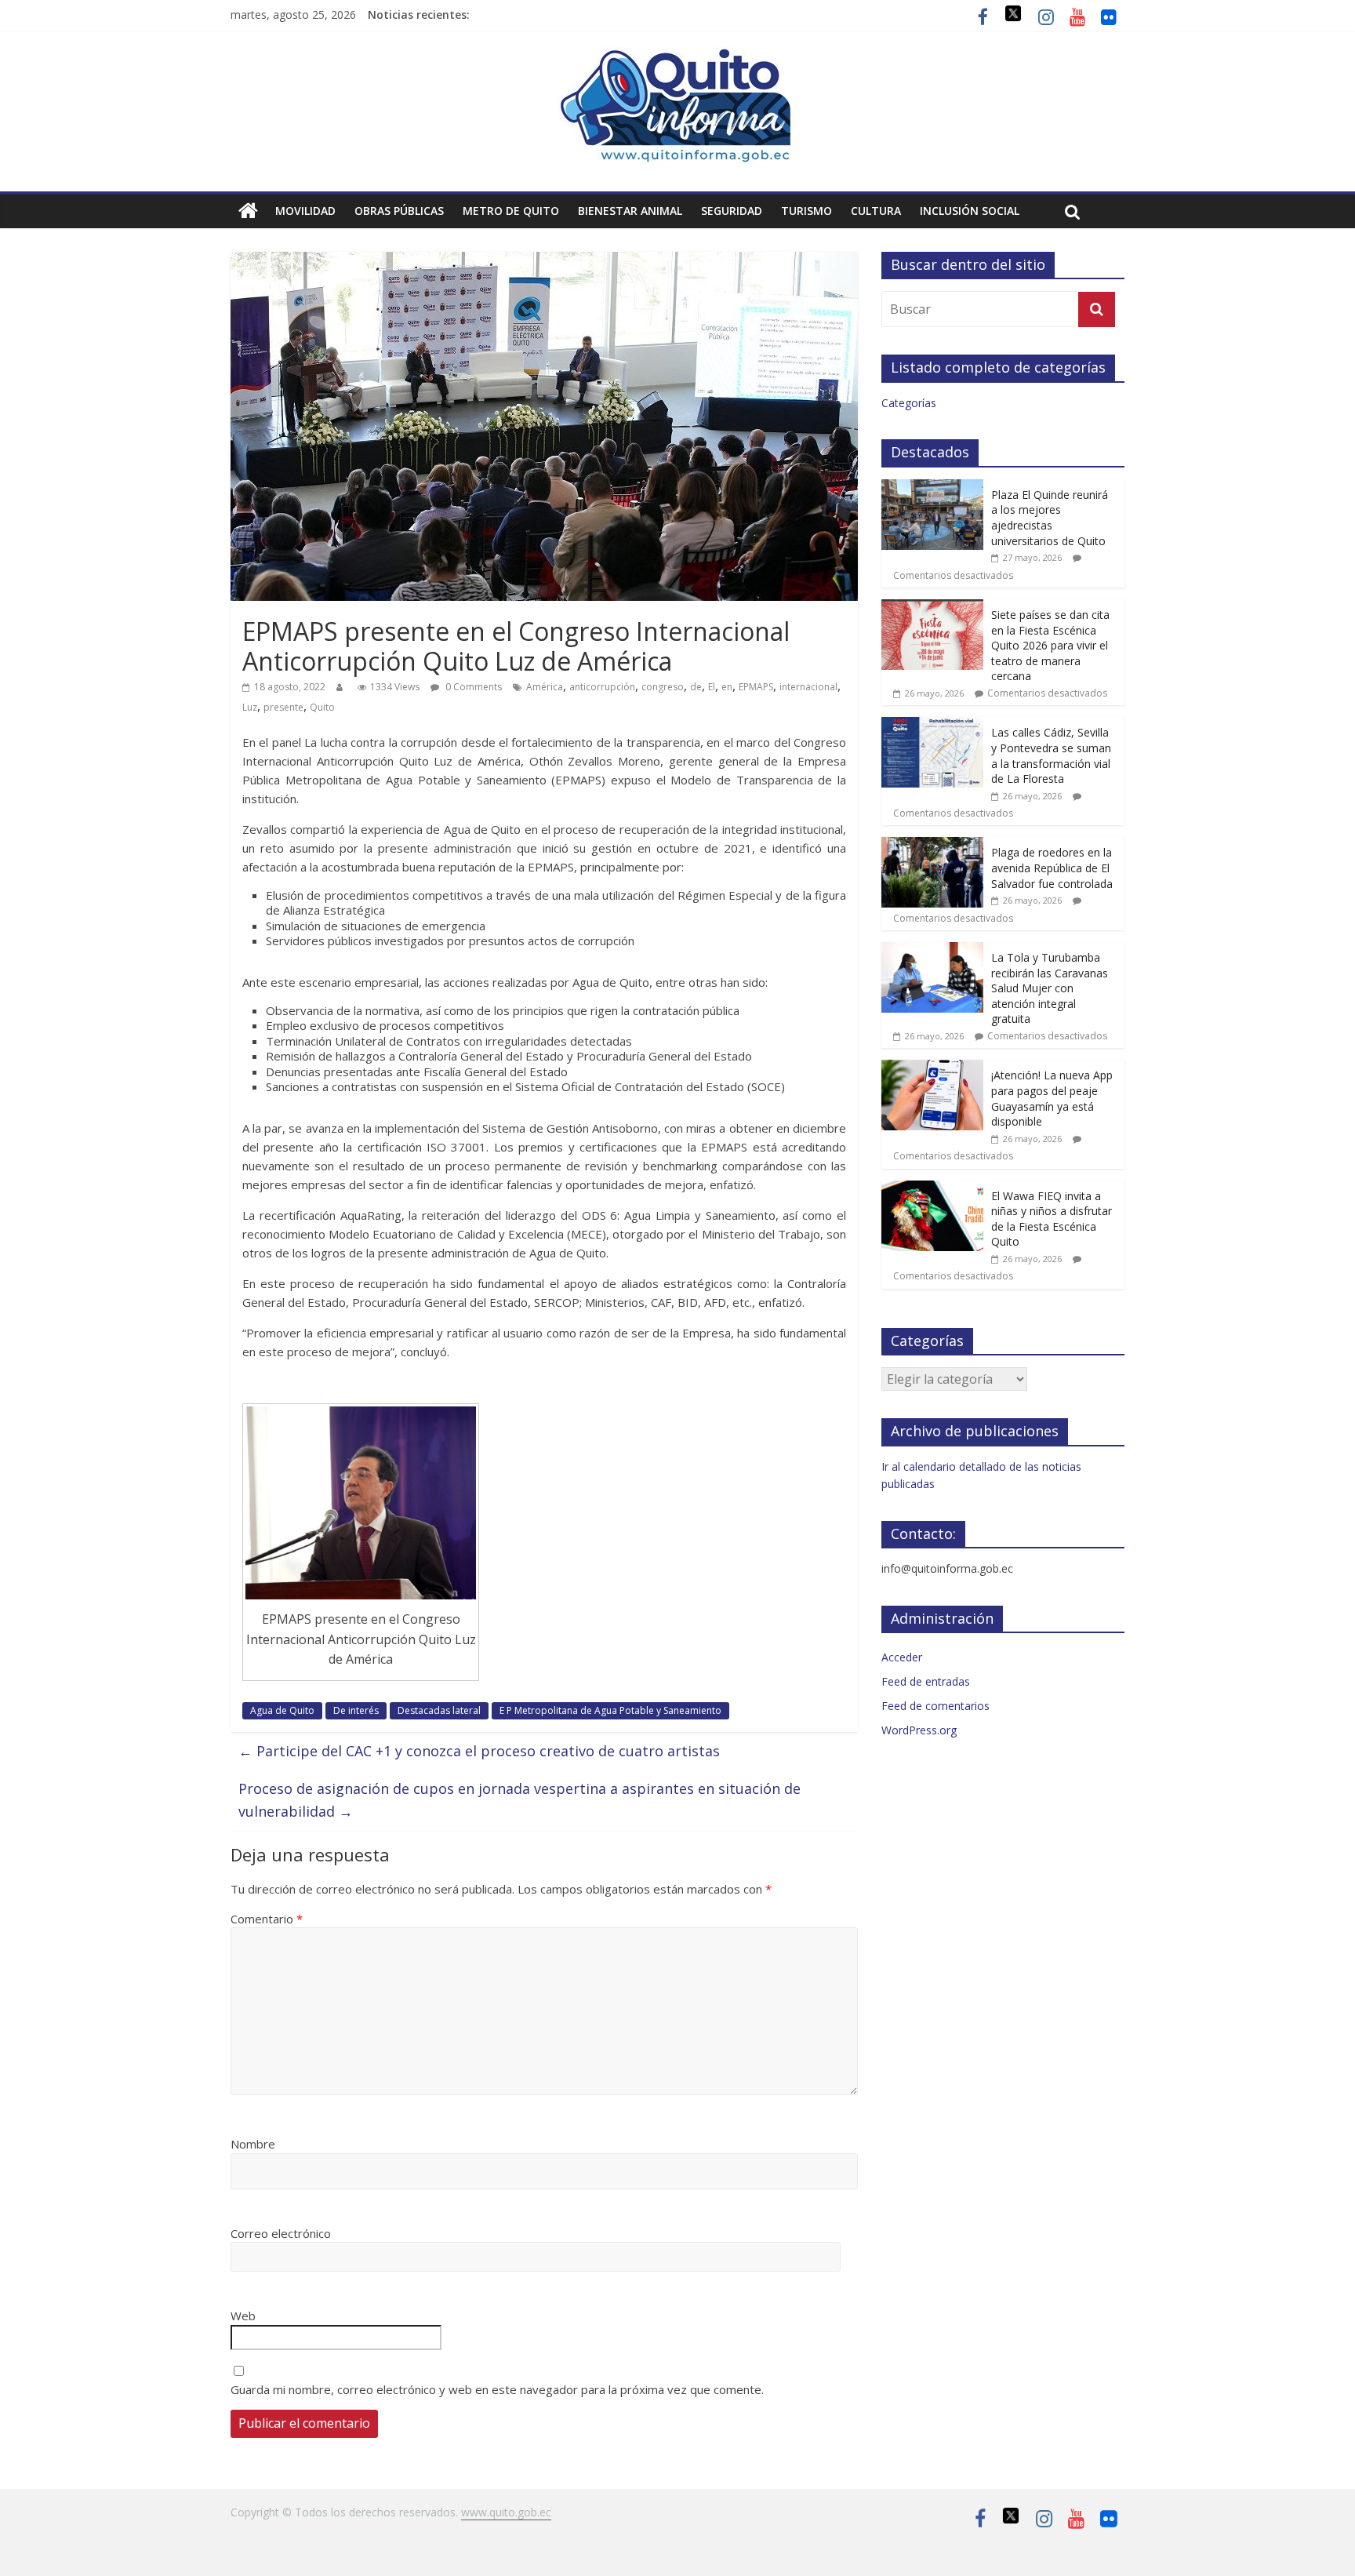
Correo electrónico (281, 2233)
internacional (808, 687)
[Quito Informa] (677, 56)
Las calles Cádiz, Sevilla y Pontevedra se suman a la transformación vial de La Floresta (1051, 755)
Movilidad (305, 211)
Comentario (267, 1919)
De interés (356, 1710)
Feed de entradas (926, 1681)
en (727, 687)
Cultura (876, 211)
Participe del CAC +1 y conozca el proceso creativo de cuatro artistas (479, 1751)
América (545, 687)
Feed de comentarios (935, 1706)
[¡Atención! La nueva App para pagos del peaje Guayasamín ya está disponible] (932, 1068)
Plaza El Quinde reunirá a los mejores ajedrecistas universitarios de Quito (1050, 518)
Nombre (253, 2144)
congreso (663, 687)
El (712, 687)
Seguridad (732, 211)
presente (283, 707)
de (696, 687)
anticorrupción (602, 687)
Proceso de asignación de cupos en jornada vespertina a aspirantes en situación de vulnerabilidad (519, 1800)
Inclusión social (970, 211)
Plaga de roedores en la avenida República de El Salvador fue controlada (1052, 868)
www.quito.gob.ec (506, 2512)
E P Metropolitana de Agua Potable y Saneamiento (610, 1710)
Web (243, 2316)
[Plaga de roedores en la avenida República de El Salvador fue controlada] (932, 845)
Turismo (806, 211)
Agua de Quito (282, 1710)
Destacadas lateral (439, 1710)
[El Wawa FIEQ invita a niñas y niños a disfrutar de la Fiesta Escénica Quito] (932, 1189)
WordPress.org (919, 1730)
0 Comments (472, 687)
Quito (322, 707)
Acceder (902, 1657)
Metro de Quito (511, 211)
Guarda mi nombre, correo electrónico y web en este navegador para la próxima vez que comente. (497, 2389)
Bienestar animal (630, 211)
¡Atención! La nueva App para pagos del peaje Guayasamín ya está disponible (1052, 1098)
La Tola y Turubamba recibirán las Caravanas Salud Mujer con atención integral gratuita (1050, 988)
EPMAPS (756, 687)
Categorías (909, 403)
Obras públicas (399, 211)
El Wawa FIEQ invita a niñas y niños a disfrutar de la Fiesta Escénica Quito (1052, 1219)
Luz (250, 707)
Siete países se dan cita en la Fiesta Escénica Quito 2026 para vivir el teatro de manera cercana (1050, 645)
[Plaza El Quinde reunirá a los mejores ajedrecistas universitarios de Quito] (932, 488)
